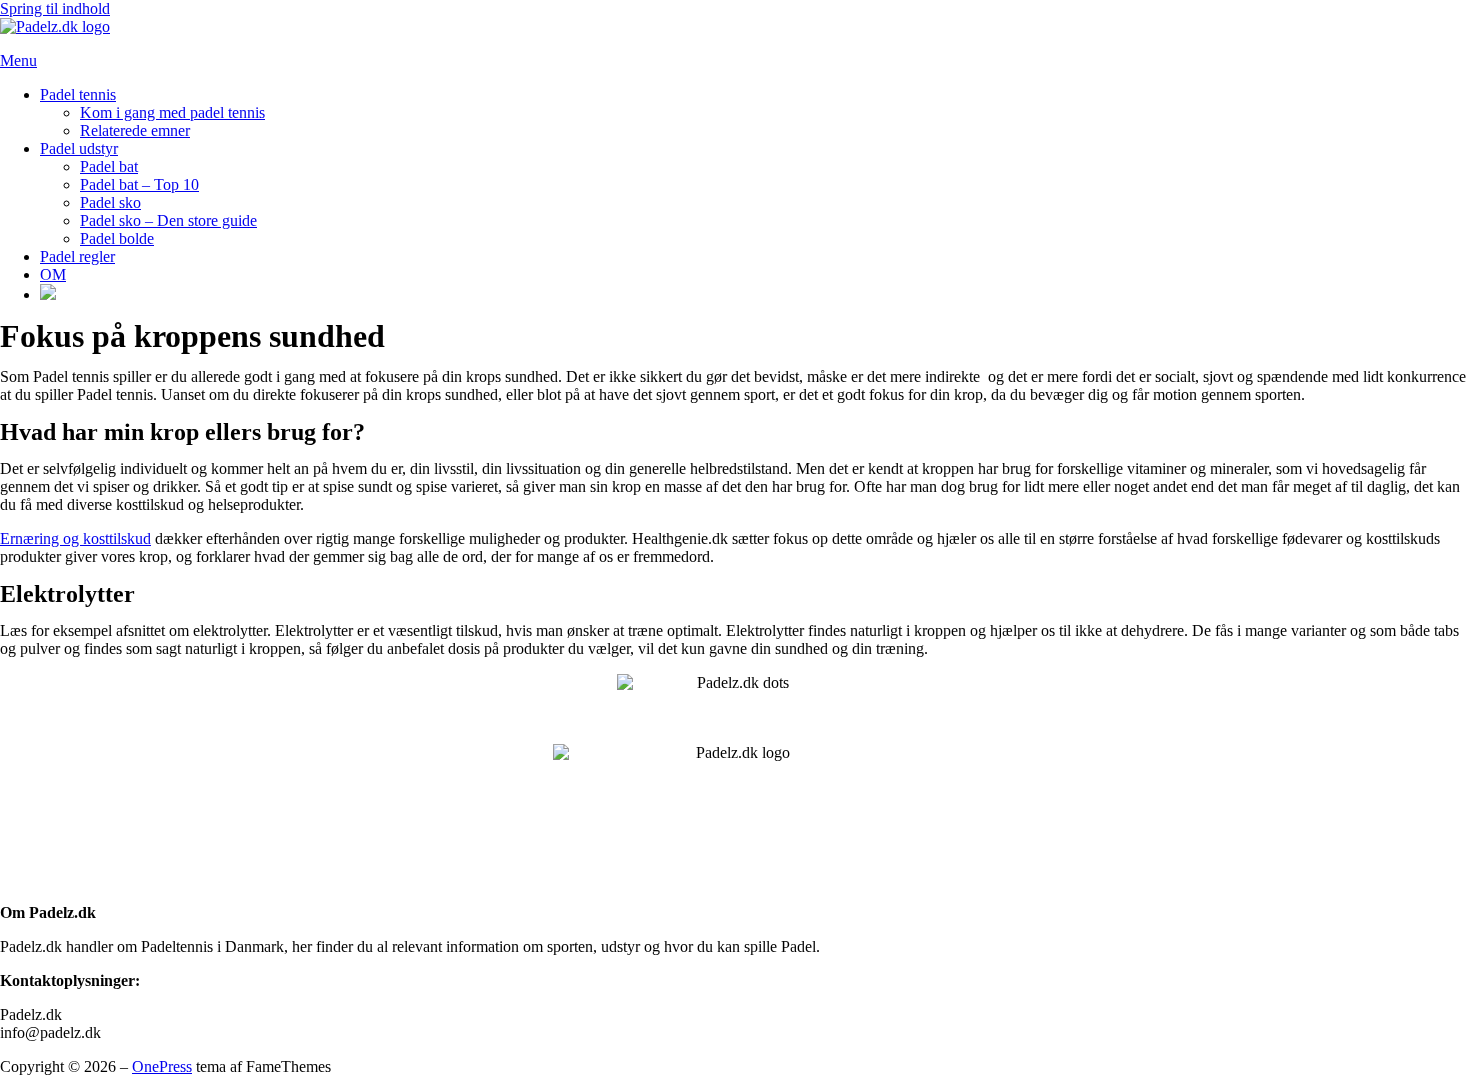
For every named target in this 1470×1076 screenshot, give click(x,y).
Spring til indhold (55, 8)
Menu (18, 60)
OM (53, 274)
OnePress (162, 1066)
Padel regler (77, 256)
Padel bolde (117, 238)
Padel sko (110, 202)
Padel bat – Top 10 (139, 184)
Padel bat (109, 166)
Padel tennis (78, 94)
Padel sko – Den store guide (168, 220)
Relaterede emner (135, 130)
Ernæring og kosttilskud (75, 538)
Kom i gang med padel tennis (172, 112)
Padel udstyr (79, 148)
